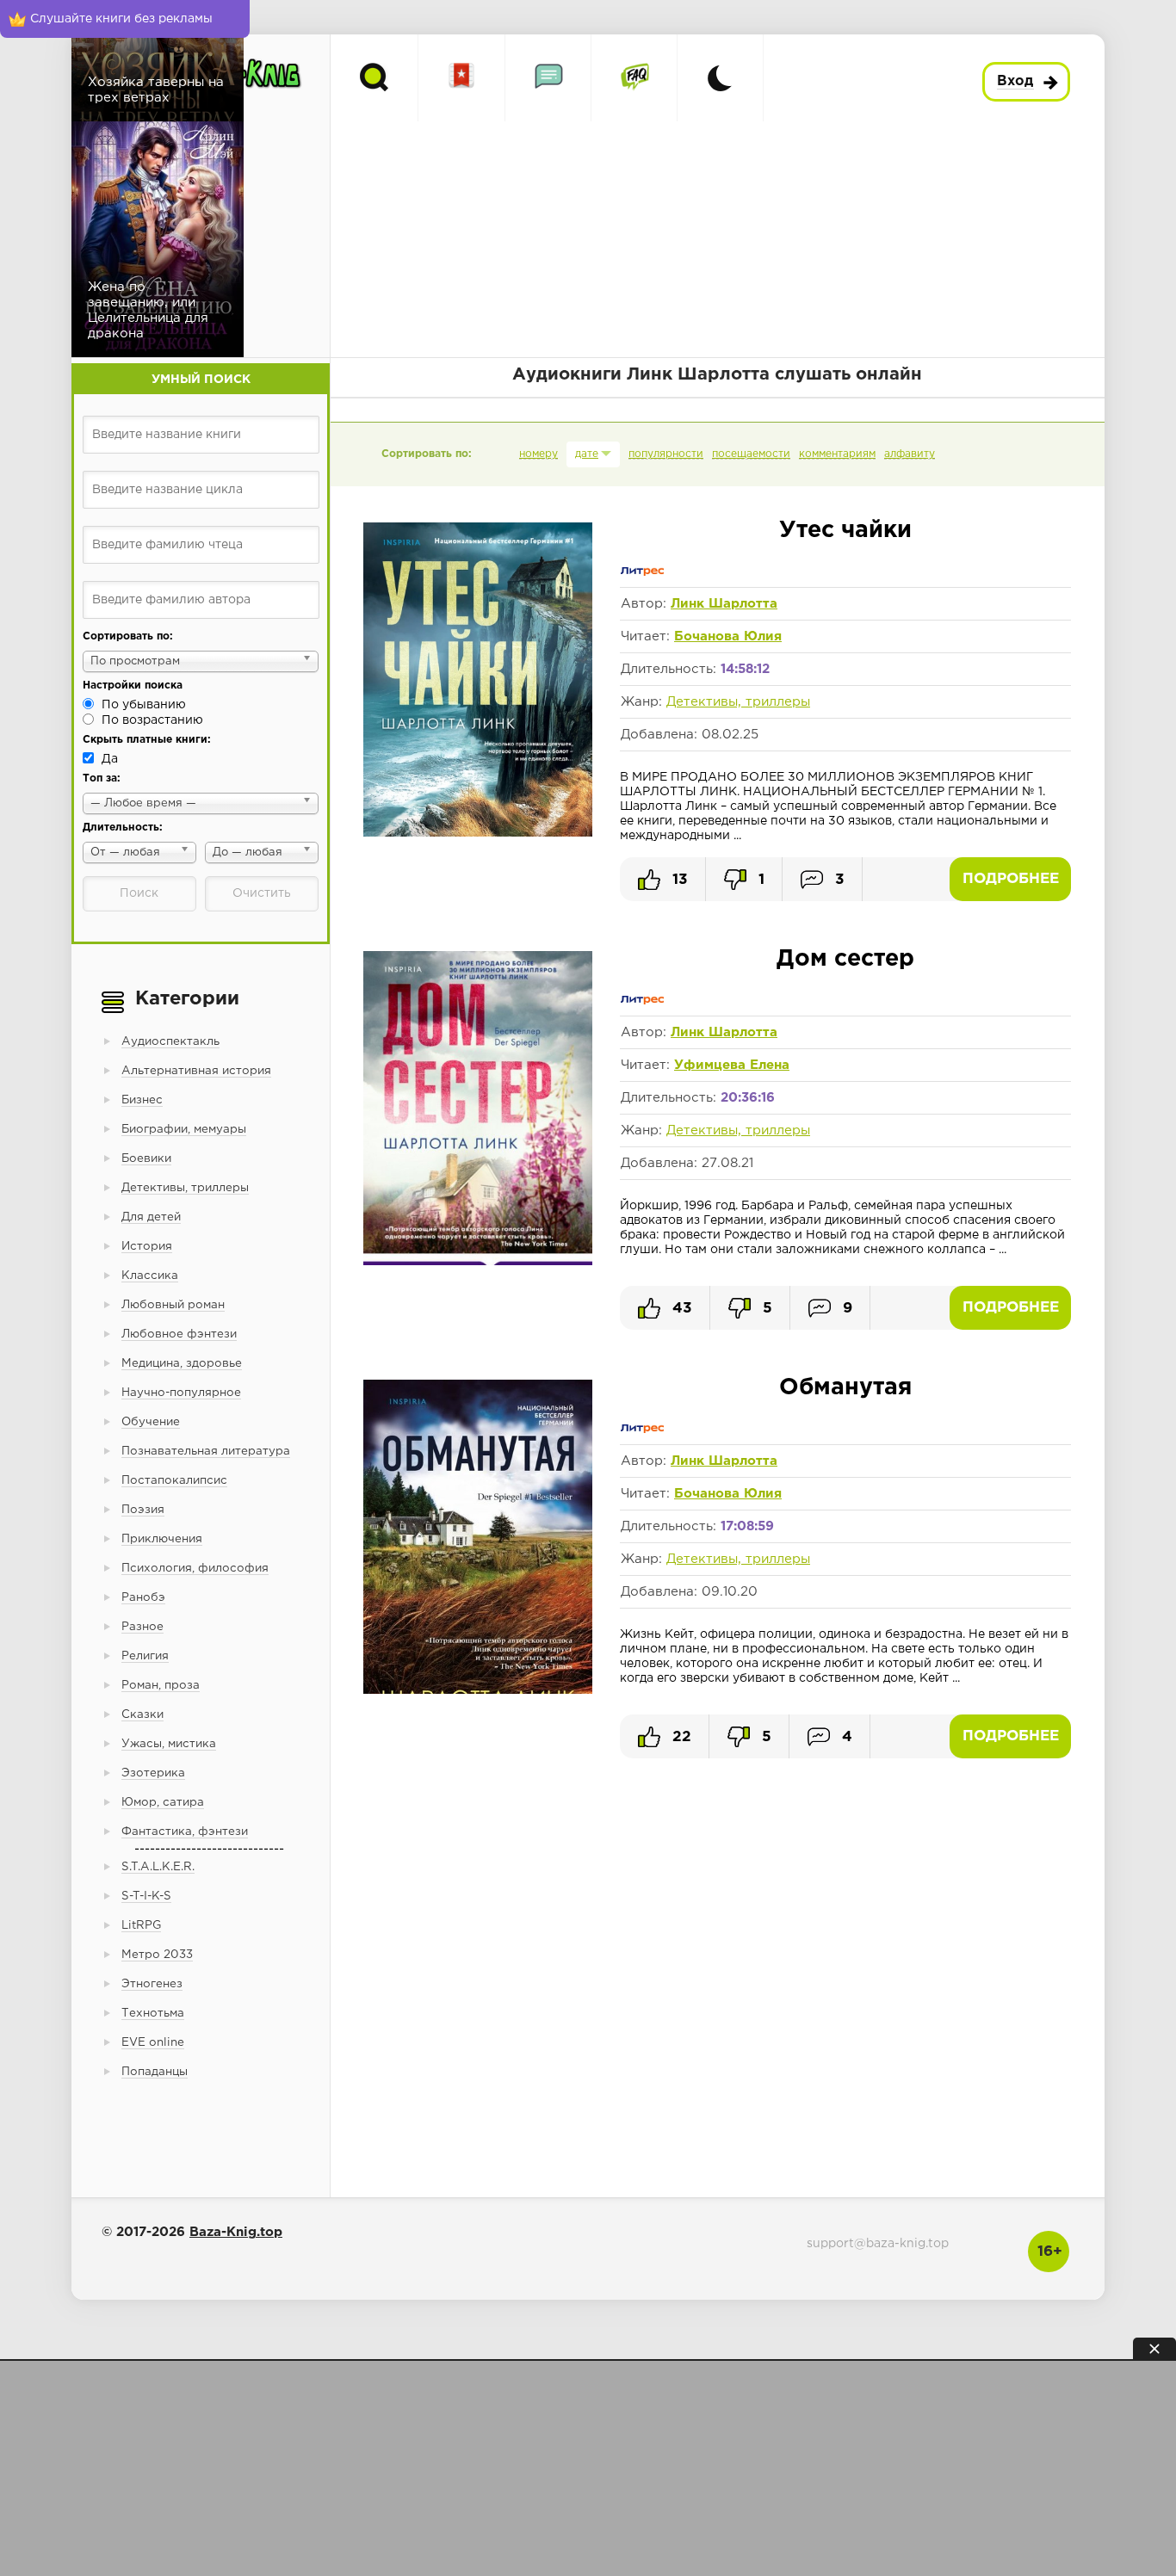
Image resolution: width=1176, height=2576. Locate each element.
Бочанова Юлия (728, 636)
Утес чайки (845, 531)
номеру (538, 454)
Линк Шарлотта (724, 604)
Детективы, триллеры (738, 702)
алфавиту (910, 454)
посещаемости (751, 454)
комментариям (837, 454)
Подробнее (1011, 879)
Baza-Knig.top (236, 2232)
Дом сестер (845, 959)
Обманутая (845, 1388)
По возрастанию (152, 720)
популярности (666, 454)
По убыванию (144, 705)
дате (587, 454)
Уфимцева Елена (732, 1065)
